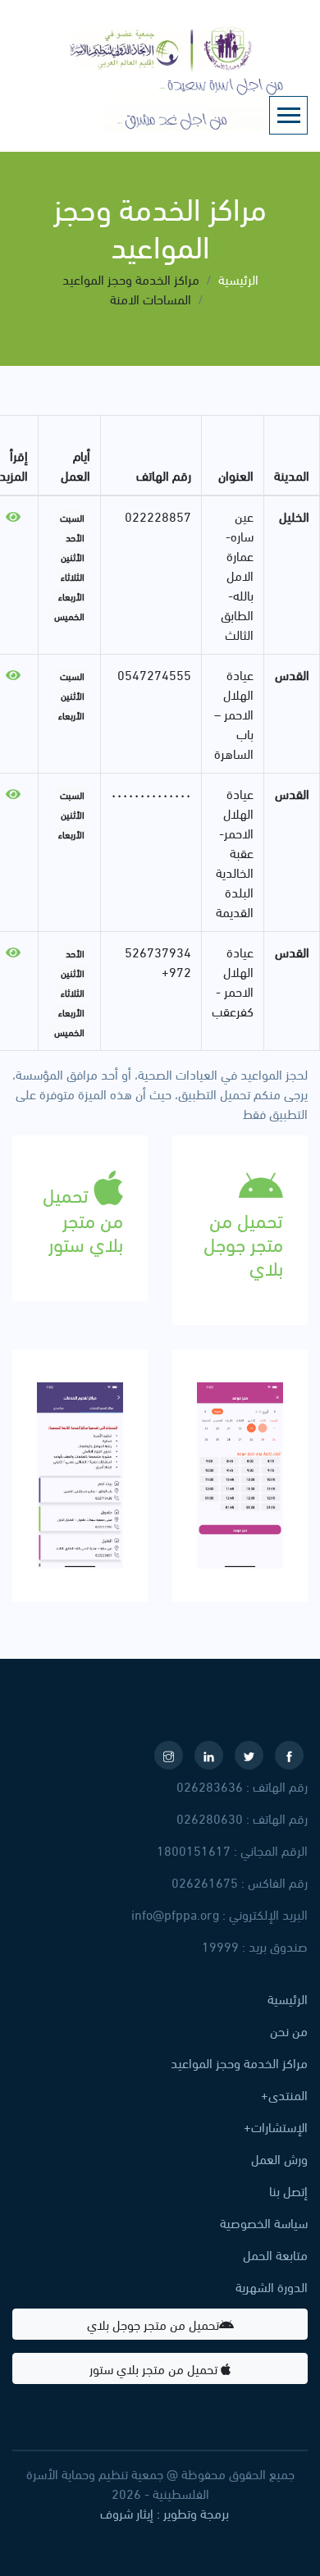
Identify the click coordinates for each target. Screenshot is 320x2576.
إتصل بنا (288, 2190)
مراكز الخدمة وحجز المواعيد (239, 2062)
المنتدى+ (284, 2094)
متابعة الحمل (275, 2254)
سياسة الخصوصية (264, 2222)
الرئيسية (238, 279)
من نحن (289, 2030)
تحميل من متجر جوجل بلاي (153, 2324)
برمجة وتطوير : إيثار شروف (165, 2513)
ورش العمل (279, 2158)
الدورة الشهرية (272, 2286)
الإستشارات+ (276, 2126)
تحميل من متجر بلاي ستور (155, 2368)
